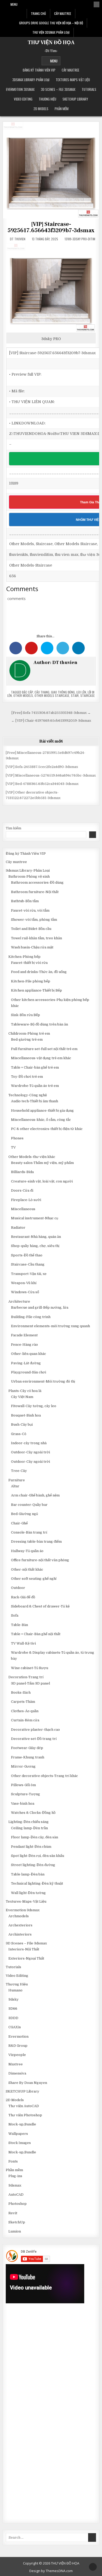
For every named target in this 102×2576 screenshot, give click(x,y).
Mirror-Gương (23, 1766)
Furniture (17, 1480)
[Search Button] (97, 4)
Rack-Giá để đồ (23, 1597)
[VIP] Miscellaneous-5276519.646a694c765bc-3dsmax (51, 775)
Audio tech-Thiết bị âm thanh (35, 1101)
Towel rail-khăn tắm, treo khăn (36, 938)
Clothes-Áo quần (25, 1711)
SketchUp (17, 2222)
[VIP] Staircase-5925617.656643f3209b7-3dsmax (51, 227)
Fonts (13, 2161)
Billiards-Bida (22, 1172)
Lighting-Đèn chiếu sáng (29, 1822)
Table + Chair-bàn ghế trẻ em (35, 1067)
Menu (14, 4)
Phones (17, 1138)
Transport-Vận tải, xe (29, 1274)
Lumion (15, 2231)
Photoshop (18, 2204)
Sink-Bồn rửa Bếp (25, 1015)
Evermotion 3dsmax (20, 89)
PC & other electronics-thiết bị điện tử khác (47, 1129)
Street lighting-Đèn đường (33, 1865)
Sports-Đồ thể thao (27, 1255)
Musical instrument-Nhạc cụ (35, 1218)
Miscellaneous (23, 1209)
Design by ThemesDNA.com (51, 2571)
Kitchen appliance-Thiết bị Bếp (36, 990)
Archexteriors (20, 1925)
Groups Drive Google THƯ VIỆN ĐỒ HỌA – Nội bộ (51, 23)
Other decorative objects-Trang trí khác (44, 1776)
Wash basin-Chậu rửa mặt (32, 947)
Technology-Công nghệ (28, 1095)
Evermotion (18, 2036)
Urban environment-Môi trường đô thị (43, 1381)
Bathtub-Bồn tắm (25, 901)
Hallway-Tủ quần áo (27, 1551)
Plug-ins (15, 2176)
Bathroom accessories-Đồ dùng (37, 882)
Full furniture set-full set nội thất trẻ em (44, 1049)
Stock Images (20, 2143)
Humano (15, 1990)
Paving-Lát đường (26, 1363)
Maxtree (16, 2064)
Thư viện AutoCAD (24, 2106)
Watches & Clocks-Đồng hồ (33, 1813)
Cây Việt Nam (22, 1397)
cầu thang (42, 692)
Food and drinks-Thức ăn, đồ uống (39, 972)
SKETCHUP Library (75, 99)
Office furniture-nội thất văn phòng (40, 1560)
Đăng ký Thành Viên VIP (39, 70)
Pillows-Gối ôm (23, 1785)
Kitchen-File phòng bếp (31, 981)
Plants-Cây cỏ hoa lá (25, 1391)
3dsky (13, 1999)
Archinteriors (20, 1934)
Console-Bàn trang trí (29, 1532)
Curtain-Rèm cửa (25, 1720)
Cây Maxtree (63, 13)
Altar (15, 1486)
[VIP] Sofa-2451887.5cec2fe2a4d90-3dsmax (42, 767)
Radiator (18, 1228)
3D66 (13, 2009)
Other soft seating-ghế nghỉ (34, 1579)
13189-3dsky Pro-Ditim (80, 239)
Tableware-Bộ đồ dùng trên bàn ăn (39, 1024)
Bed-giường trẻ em (27, 1039)
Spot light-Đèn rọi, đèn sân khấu (38, 1856)
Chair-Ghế (19, 1523)
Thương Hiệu (47, 99)
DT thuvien (18, 239)
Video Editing (23, 99)
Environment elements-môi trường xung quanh (50, 1326)
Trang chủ (38, 13)
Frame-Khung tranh (28, 1757)
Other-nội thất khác (27, 1569)
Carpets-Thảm (23, 1702)
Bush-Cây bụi (22, 1424)
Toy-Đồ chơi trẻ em (27, 1077)
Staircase (87, 695)
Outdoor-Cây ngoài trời (30, 1452)
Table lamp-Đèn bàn (28, 1874)
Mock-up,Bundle (22, 2124)
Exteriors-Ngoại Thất (26, 1958)
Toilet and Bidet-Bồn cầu (31, 929)
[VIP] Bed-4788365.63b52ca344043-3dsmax (42, 784)
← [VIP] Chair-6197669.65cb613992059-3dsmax (51, 721)
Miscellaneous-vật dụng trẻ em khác (41, 1058)
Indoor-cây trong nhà (29, 1443)
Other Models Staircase (52, 695)
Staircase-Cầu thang (28, 1264)
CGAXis (15, 2027)
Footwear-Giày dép (27, 1748)
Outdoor (18, 1588)
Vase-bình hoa (23, 1803)
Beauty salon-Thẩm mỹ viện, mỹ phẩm (42, 1163)
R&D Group (18, 2046)
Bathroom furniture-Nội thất (35, 892)
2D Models (41, 109)
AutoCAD (16, 2195)
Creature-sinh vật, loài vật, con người (42, 1181)
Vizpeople (17, 2055)
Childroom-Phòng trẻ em (29, 1033)
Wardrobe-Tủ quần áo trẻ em (35, 1086)
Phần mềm (62, 109)
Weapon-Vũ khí (24, 1283)
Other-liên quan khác (29, 1354)
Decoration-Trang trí (26, 1677)
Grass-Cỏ (19, 1434)
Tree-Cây (19, 1471)
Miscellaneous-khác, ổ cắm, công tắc (41, 1120)
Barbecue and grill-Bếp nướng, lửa (40, 1307)
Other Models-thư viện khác (32, 1157)
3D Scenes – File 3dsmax (58, 89)
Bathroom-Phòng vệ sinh (29, 876)
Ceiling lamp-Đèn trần (29, 1828)
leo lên (81, 692)
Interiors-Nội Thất (24, 1949)
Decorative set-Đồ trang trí (34, 1739)
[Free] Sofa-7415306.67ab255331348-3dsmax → (51, 713)
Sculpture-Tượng (25, 1794)
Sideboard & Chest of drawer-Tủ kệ (40, 1606)
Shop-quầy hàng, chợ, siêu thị (35, 1246)
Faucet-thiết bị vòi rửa (29, 963)
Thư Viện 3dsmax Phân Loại (51, 32)
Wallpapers (18, 2134)
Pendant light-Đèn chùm (31, 1847)
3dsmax (15, 2185)
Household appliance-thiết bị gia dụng (42, 1111)
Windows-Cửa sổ (25, 1292)
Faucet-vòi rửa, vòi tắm (30, 910)
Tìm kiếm (13, 828)
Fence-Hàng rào (24, 1345)
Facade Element (24, 1335)
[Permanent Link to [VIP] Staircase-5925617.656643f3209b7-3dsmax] (51, 170)
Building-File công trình (31, 1317)
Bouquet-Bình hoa (26, 1415)
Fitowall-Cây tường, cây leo (34, 1406)
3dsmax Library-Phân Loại (31, 80)
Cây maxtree (70, 70)
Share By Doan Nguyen (28, 2083)
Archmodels (19, 1916)
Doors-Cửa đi (22, 1190)
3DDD (13, 2018)
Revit (13, 2213)
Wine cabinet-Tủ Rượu (30, 1668)
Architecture (19, 1301)
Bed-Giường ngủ (24, 1514)
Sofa (15, 1615)
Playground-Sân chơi (29, 1372)
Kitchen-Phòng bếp (24, 957)
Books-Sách (21, 1692)
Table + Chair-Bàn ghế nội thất (36, 1634)
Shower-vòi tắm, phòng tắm (34, 920)
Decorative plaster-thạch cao (35, 1730)
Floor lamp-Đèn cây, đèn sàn (35, 1837)
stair (75, 695)
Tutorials (89, 89)
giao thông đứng (63, 692)
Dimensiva (17, 2073)
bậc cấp (27, 692)
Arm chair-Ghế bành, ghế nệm (35, 1495)
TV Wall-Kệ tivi (23, 1643)
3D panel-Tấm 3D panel (30, 1683)
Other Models (23, 695)
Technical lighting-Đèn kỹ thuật (37, 1883)
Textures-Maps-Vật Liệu (73, 80)
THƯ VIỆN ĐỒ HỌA (51, 43)
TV (13, 1147)
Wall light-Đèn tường (28, 1893)
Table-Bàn (19, 1625)
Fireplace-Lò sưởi (26, 1200)
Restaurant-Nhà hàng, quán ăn (36, 1237)
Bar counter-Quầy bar (29, 1505)
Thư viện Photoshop (25, 2115)
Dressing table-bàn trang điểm (36, 1541)
